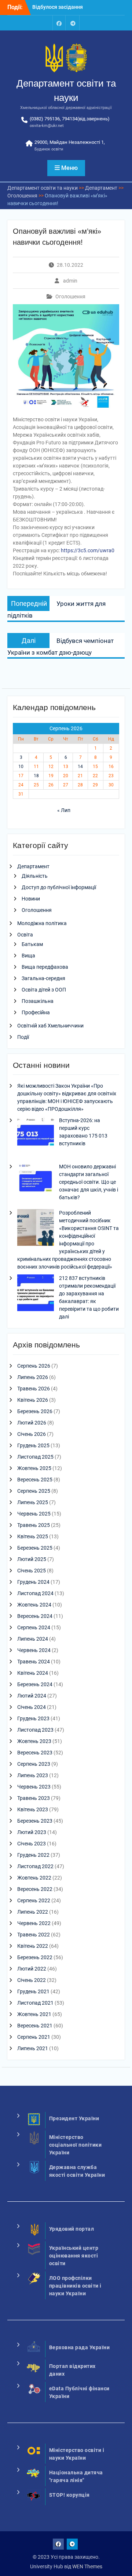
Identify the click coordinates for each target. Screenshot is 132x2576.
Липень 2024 (33, 1639)
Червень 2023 (34, 1787)
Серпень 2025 (34, 1491)
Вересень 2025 (35, 1480)
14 (80, 767)
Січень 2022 (32, 1980)
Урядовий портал (72, 2229)
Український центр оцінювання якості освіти (74, 2256)
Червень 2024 (34, 1650)
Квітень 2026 (33, 1400)
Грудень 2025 (33, 1445)
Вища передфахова (45, 967)
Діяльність (35, 876)
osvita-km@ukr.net (47, 126)
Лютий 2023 (32, 1832)
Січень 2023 (32, 1844)
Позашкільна (38, 1001)
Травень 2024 (34, 1662)
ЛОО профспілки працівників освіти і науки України (75, 2286)
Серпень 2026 (34, 1366)
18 (36, 776)
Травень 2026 (34, 1389)
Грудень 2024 (33, 1582)
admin (70, 281)
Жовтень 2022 (34, 1878)
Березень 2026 (35, 1411)
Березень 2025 (35, 1548)
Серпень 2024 (34, 1627)
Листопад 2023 (35, 1730)
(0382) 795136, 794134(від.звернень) (70, 119)
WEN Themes (87, 2566)
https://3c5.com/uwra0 (88, 550)
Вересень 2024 (35, 1616)
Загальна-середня (43, 978)
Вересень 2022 (35, 1889)
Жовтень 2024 (34, 1605)
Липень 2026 (33, 1377)
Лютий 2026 (32, 1423)
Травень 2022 (34, 1935)
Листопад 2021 (35, 2003)
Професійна (36, 1012)
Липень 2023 (33, 1775)
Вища (28, 956)
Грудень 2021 (33, 1991)
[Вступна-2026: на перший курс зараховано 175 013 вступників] (36, 1136)
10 (21, 767)
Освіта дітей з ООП (44, 990)
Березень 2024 (35, 1684)
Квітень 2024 (33, 1673)
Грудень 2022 (33, 1855)
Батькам (32, 944)
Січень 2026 (32, 1434)
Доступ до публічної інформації (59, 887)
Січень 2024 (32, 1707)
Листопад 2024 (35, 1593)
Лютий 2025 (32, 1559)
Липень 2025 (33, 1502)
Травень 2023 (34, 1798)
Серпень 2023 (34, 1764)
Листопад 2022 (35, 1866)
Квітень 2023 (33, 1809)
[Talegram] (73, 23)
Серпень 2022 (34, 1900)
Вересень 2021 (35, 2026)
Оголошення (70, 296)
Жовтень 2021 (34, 2014)
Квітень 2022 (33, 1946)
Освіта (25, 935)
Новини (31, 899)
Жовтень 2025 (34, 1468)
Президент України (74, 2118)
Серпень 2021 (34, 2037)
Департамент (33, 866)
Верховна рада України (80, 2347)
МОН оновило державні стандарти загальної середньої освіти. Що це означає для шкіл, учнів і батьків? (89, 1182)
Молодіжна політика (42, 923)
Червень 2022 (34, 1923)
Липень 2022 (33, 1912)
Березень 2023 (35, 1821)
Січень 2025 (32, 1571)
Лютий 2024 (32, 1696)
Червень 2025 (34, 1514)
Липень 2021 (33, 2048)
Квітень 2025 (33, 1536)
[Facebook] (59, 23)
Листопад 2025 (35, 1457)
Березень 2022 (35, 1957)
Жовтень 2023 (34, 1741)
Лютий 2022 (32, 1969)
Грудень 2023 (33, 1718)
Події (23, 1037)
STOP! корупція (69, 2495)
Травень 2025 (34, 1525)
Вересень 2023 (35, 1753)
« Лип (64, 810)
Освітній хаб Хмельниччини (50, 1026)
